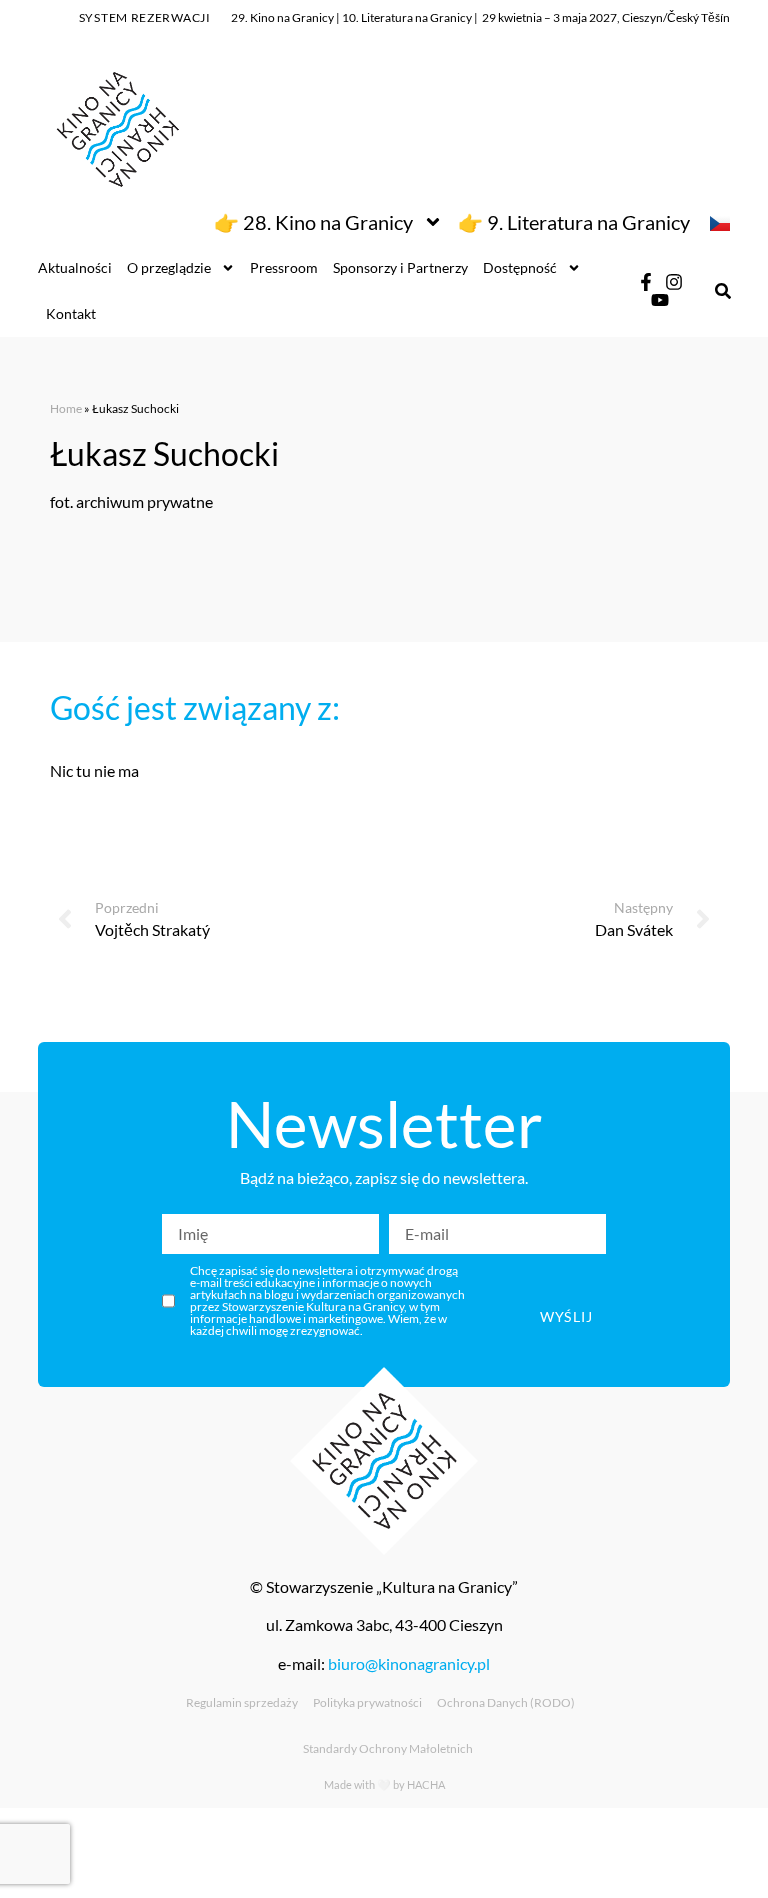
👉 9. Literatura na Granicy (574, 222)
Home (66, 408)
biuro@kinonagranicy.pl (409, 1663)
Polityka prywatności (367, 1702)
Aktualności (75, 267)
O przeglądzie (169, 267)
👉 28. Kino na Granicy (313, 222)
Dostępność (520, 267)
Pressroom (284, 267)
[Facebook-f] (646, 282)
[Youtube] (660, 300)
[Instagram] (674, 282)
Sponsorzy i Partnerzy (400, 267)
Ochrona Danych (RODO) (506, 1702)
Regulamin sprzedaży (242, 1702)
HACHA (426, 1784)
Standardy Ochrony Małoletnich (388, 1748)
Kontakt (71, 313)
